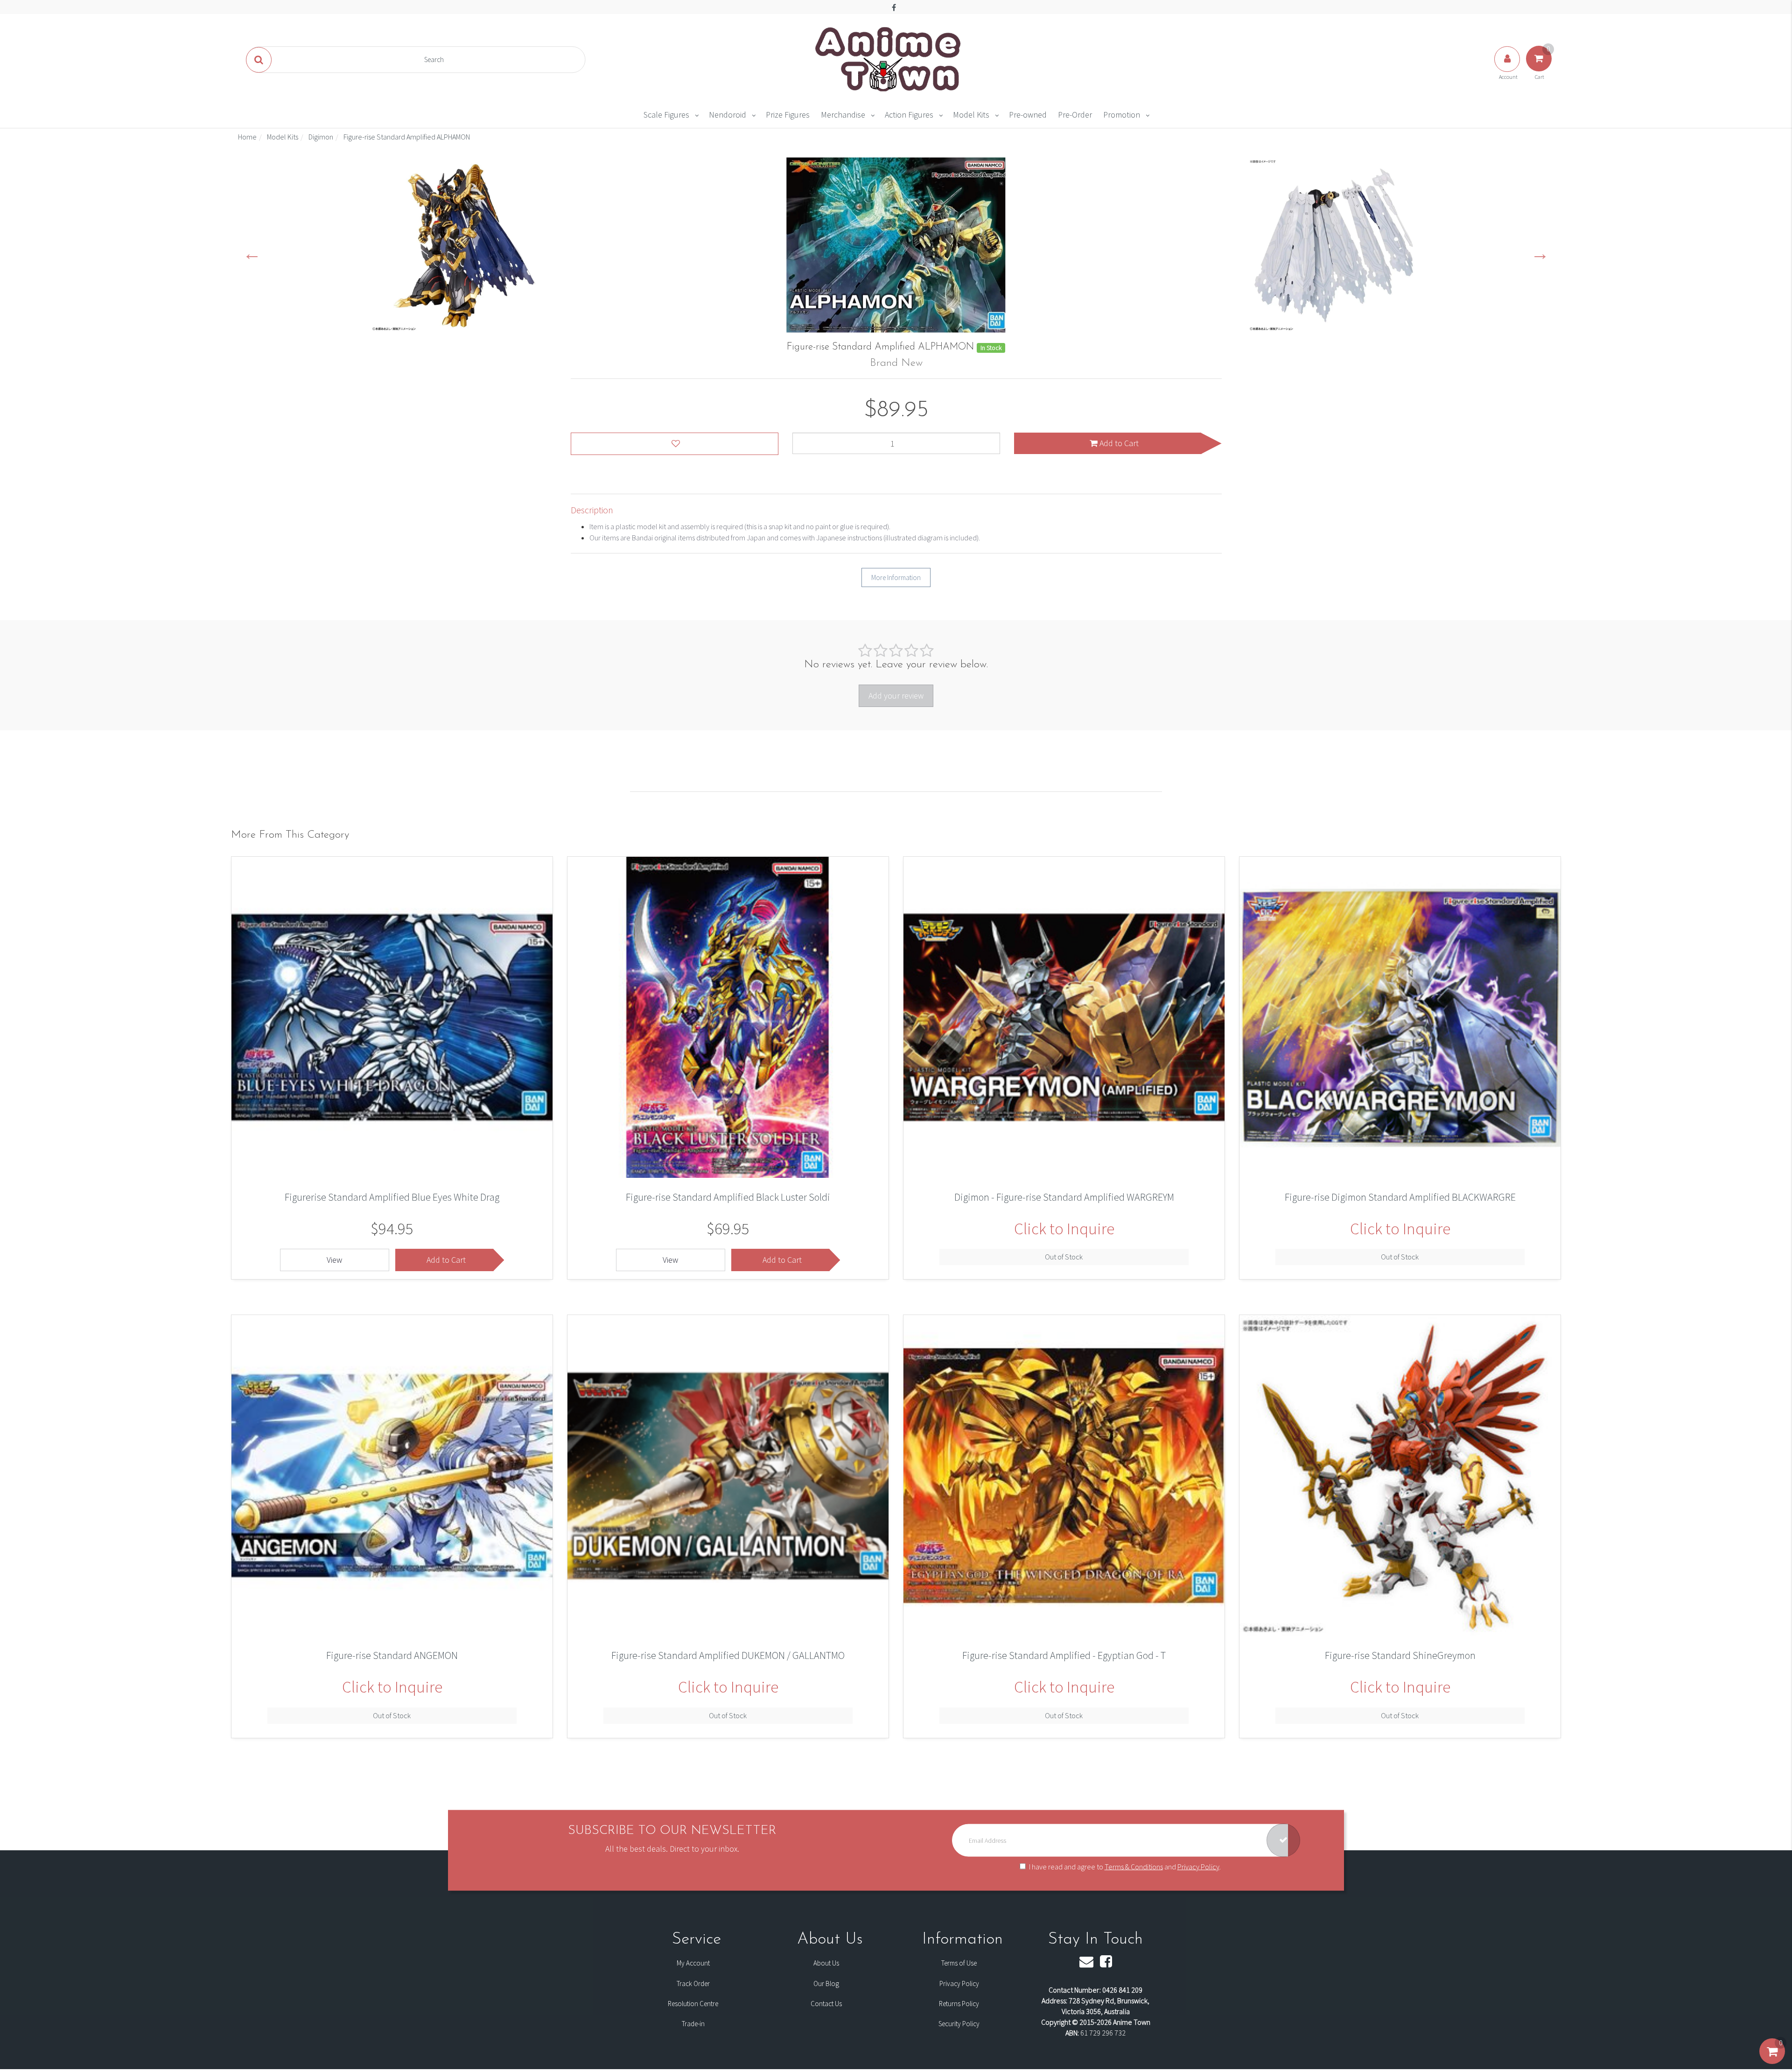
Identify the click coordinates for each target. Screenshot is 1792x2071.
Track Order (693, 1984)
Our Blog (826, 1984)
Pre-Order (1075, 115)
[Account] (1508, 68)
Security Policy (959, 2024)
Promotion (1122, 115)
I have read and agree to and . (1125, 1866)
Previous (252, 253)
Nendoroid (728, 115)
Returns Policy (959, 2004)
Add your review (896, 696)
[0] (1772, 2061)
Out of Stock (1064, 1257)
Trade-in (693, 2024)
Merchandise (843, 115)
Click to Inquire (1064, 1229)
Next (1540, 253)
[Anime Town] (889, 59)
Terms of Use (959, 1963)
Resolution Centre (693, 2004)
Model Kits (971, 115)
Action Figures (909, 115)
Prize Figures (788, 115)
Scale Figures (666, 115)
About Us (826, 1963)
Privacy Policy (1198, 1866)
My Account (693, 1963)
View (334, 1260)
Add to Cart (1118, 443)
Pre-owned (1028, 115)
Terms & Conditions (1134, 1866)
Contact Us (826, 2004)
